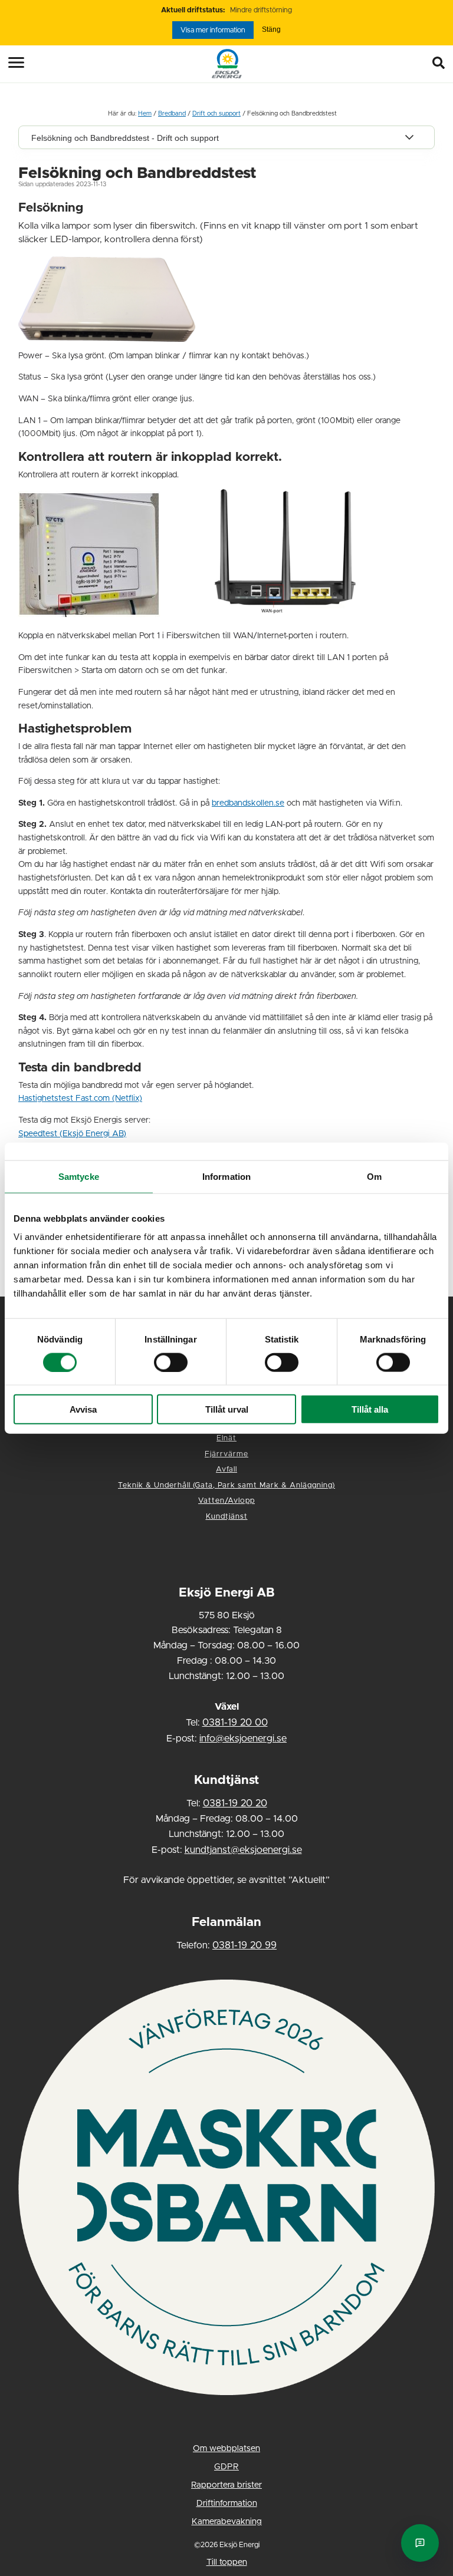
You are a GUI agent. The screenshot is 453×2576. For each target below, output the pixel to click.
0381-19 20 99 (244, 1945)
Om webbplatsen (226, 2449)
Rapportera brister (226, 2485)
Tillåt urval (227, 1409)
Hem (145, 114)
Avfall (226, 1470)
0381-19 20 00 (235, 1723)
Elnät (226, 1438)
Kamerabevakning (227, 2522)
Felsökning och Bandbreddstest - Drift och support (125, 138)
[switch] (171, 1362)
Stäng (271, 29)
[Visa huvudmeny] (8, 62)
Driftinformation (227, 2504)
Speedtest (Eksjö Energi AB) (72, 1134)
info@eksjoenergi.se (243, 1739)
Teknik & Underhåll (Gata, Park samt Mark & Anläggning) (226, 1485)
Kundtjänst (227, 1517)
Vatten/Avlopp (226, 1501)
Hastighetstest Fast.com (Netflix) (80, 1099)
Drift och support (216, 114)
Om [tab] (374, 1176)
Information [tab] (226, 1176)
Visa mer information (213, 30)
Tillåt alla (370, 1409)
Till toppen (227, 2562)
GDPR (226, 2467)
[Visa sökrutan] (441, 64)
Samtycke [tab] (79, 1176)
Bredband (172, 114)
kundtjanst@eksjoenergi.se (243, 1850)
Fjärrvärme (226, 1454)
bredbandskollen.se (248, 803)
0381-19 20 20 (235, 1803)
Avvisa (83, 1409)
